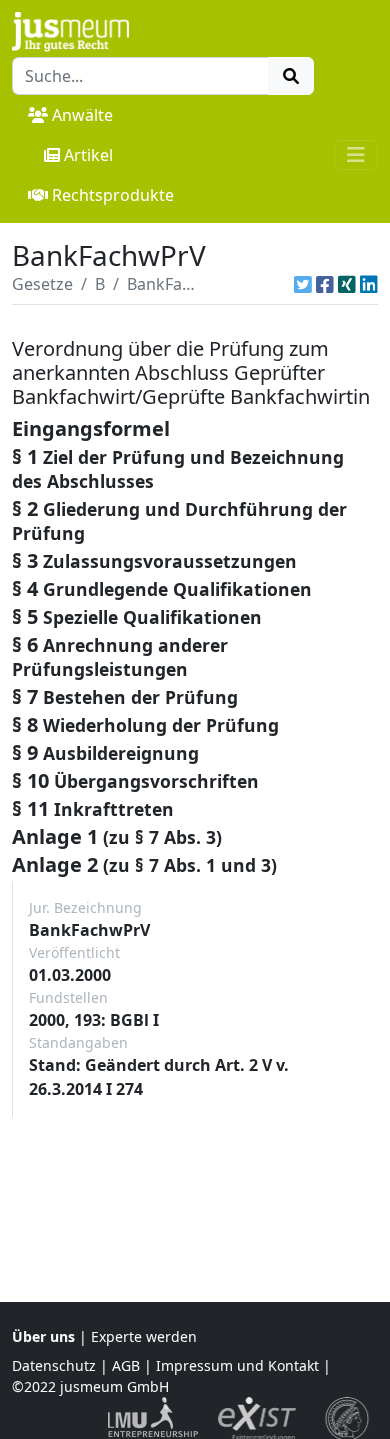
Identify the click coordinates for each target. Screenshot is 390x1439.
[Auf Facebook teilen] (325, 284)
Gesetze (42, 284)
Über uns (43, 1336)
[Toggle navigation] (356, 155)
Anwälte (82, 115)
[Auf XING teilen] (347, 284)
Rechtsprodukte (113, 195)
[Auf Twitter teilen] (303, 284)
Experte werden (144, 1336)
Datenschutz (54, 1365)
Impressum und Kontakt (237, 1365)
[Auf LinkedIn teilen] (369, 284)
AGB (126, 1365)
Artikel (88, 155)
